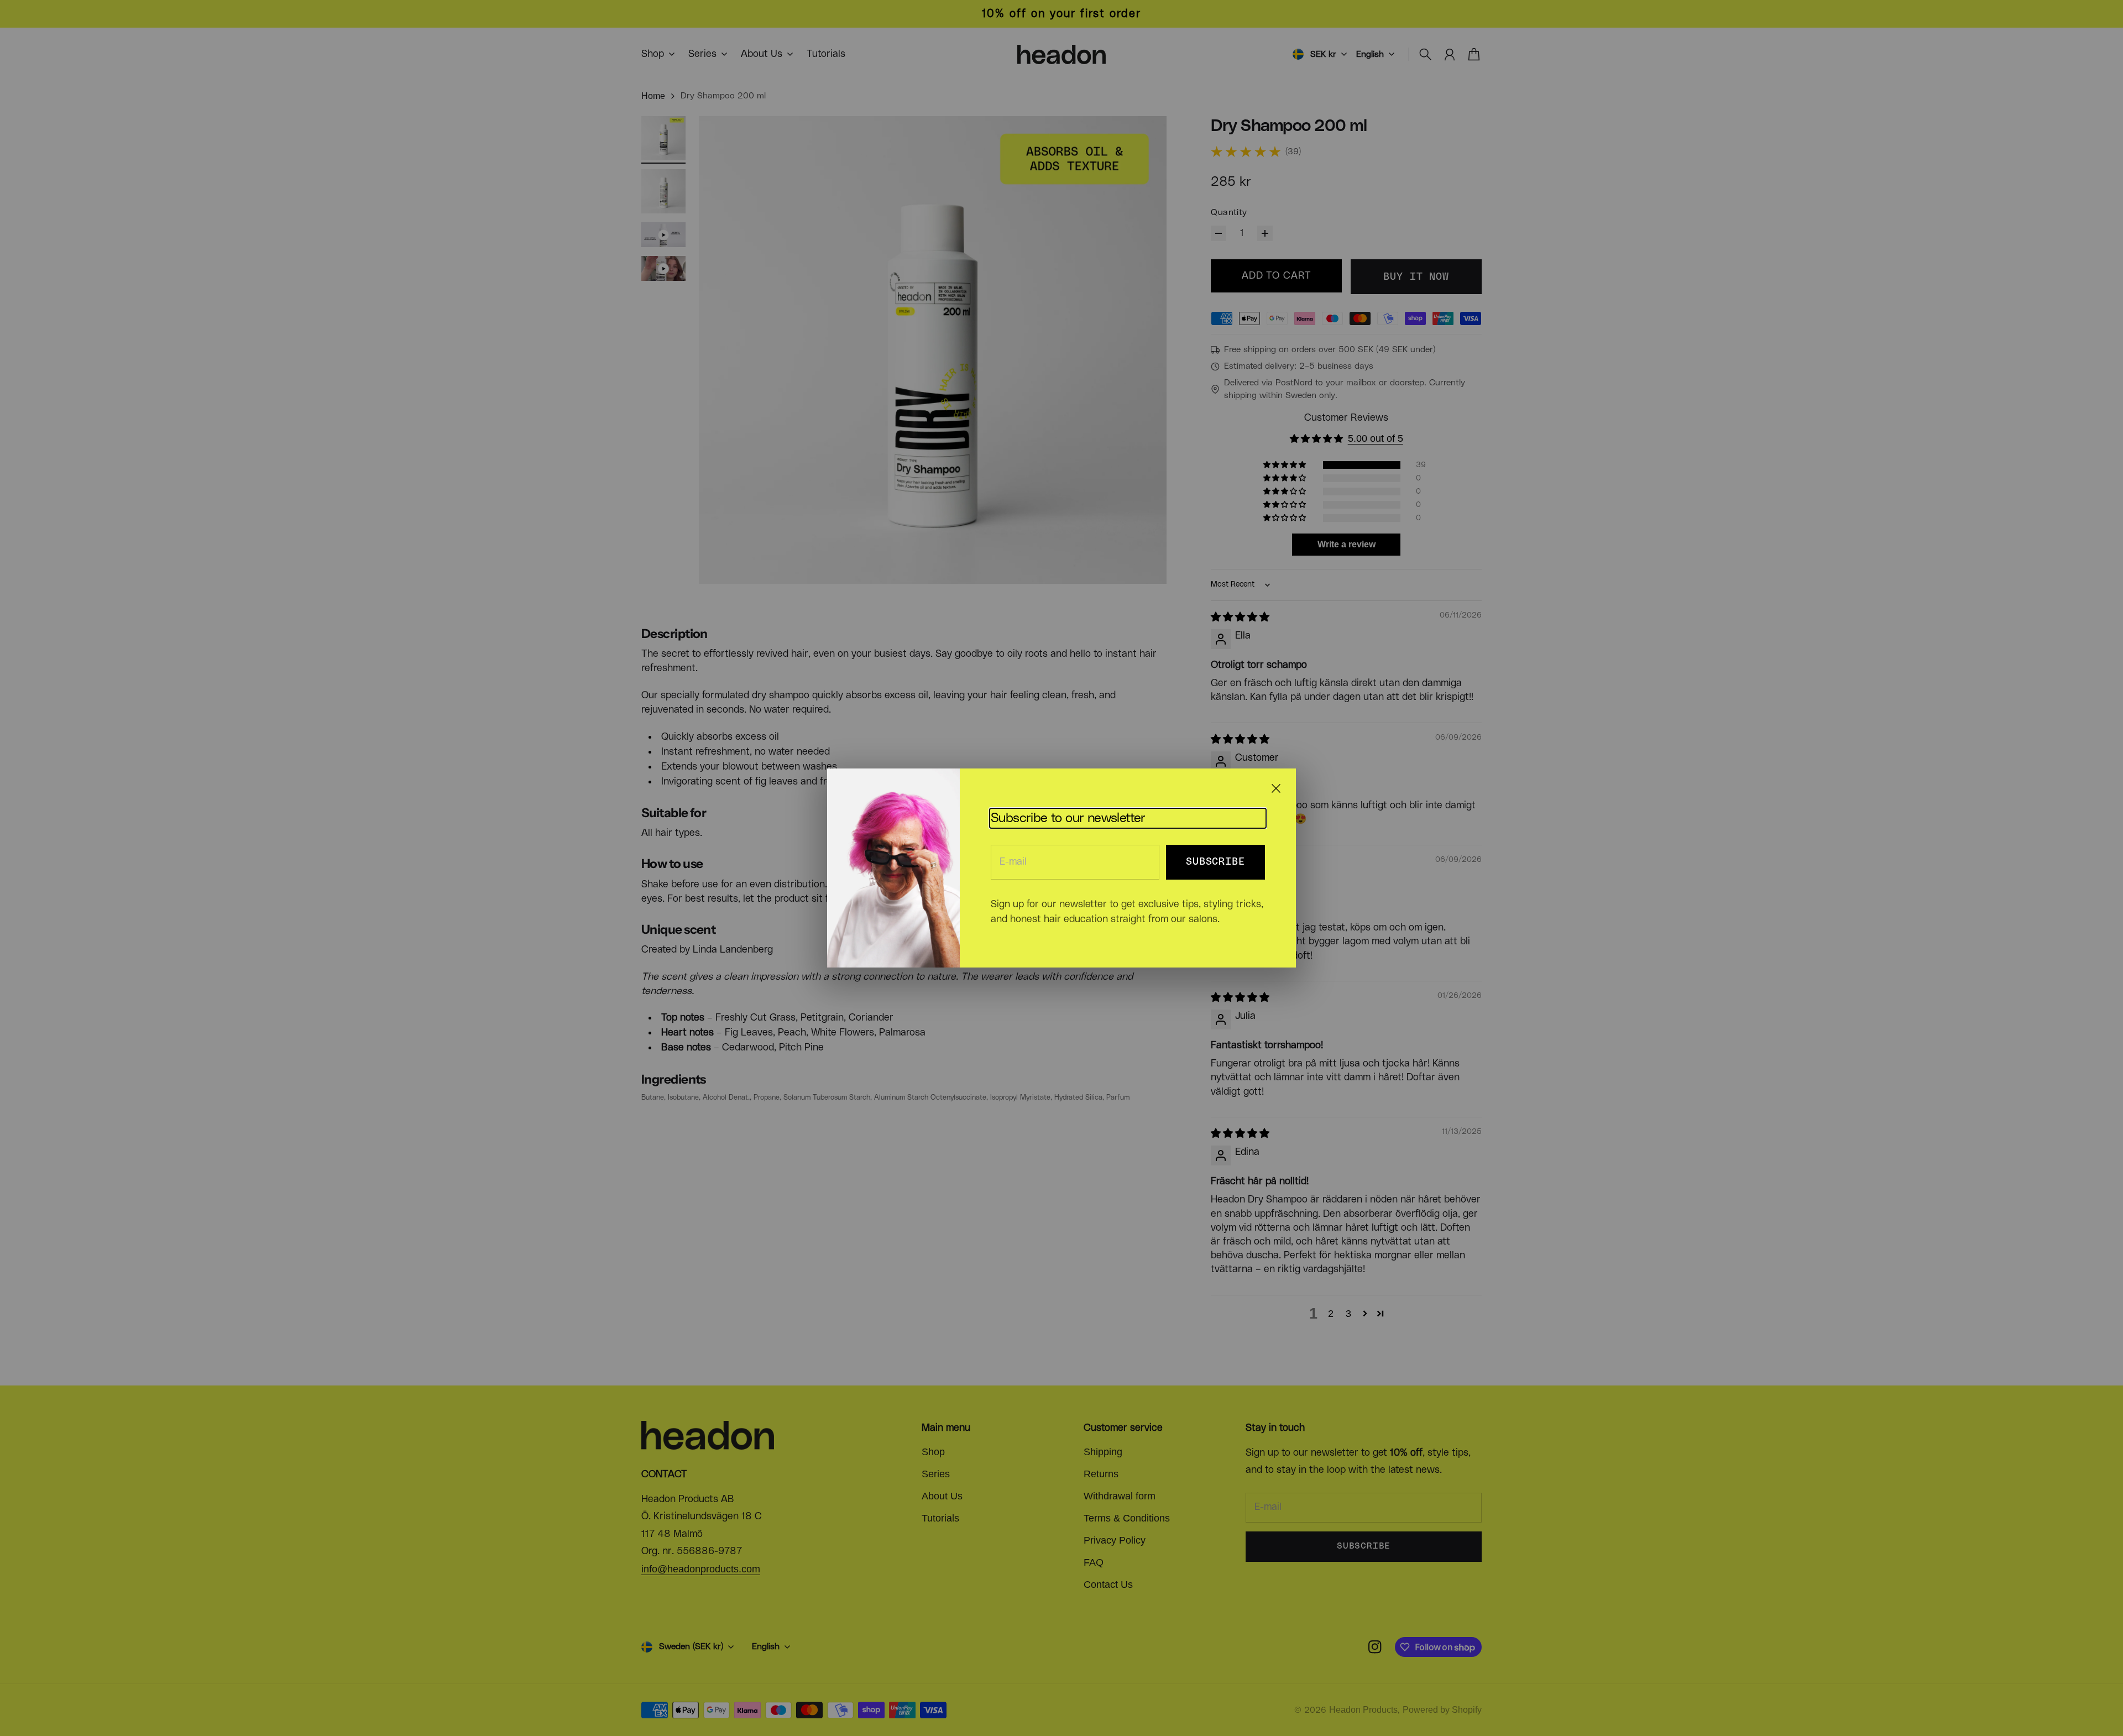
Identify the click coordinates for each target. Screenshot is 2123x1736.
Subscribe (1215, 862)
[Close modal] (1276, 788)
